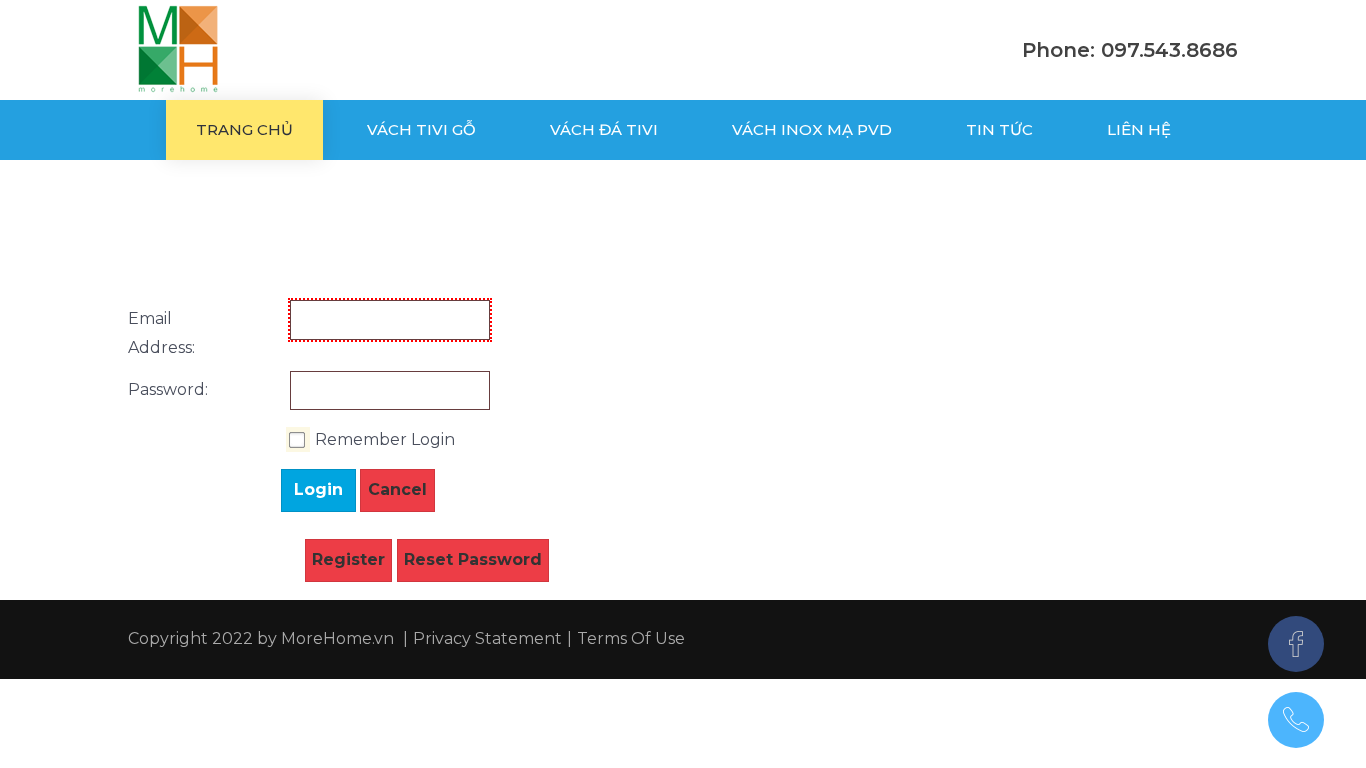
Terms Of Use (631, 638)
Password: (148, 389)
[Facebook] (1296, 644)
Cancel (397, 489)
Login (318, 489)
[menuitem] (244, 130)
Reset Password (473, 559)
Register (348, 559)
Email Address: (148, 333)
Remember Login (385, 439)
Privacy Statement (487, 638)
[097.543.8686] (1296, 720)
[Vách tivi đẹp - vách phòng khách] (178, 50)
